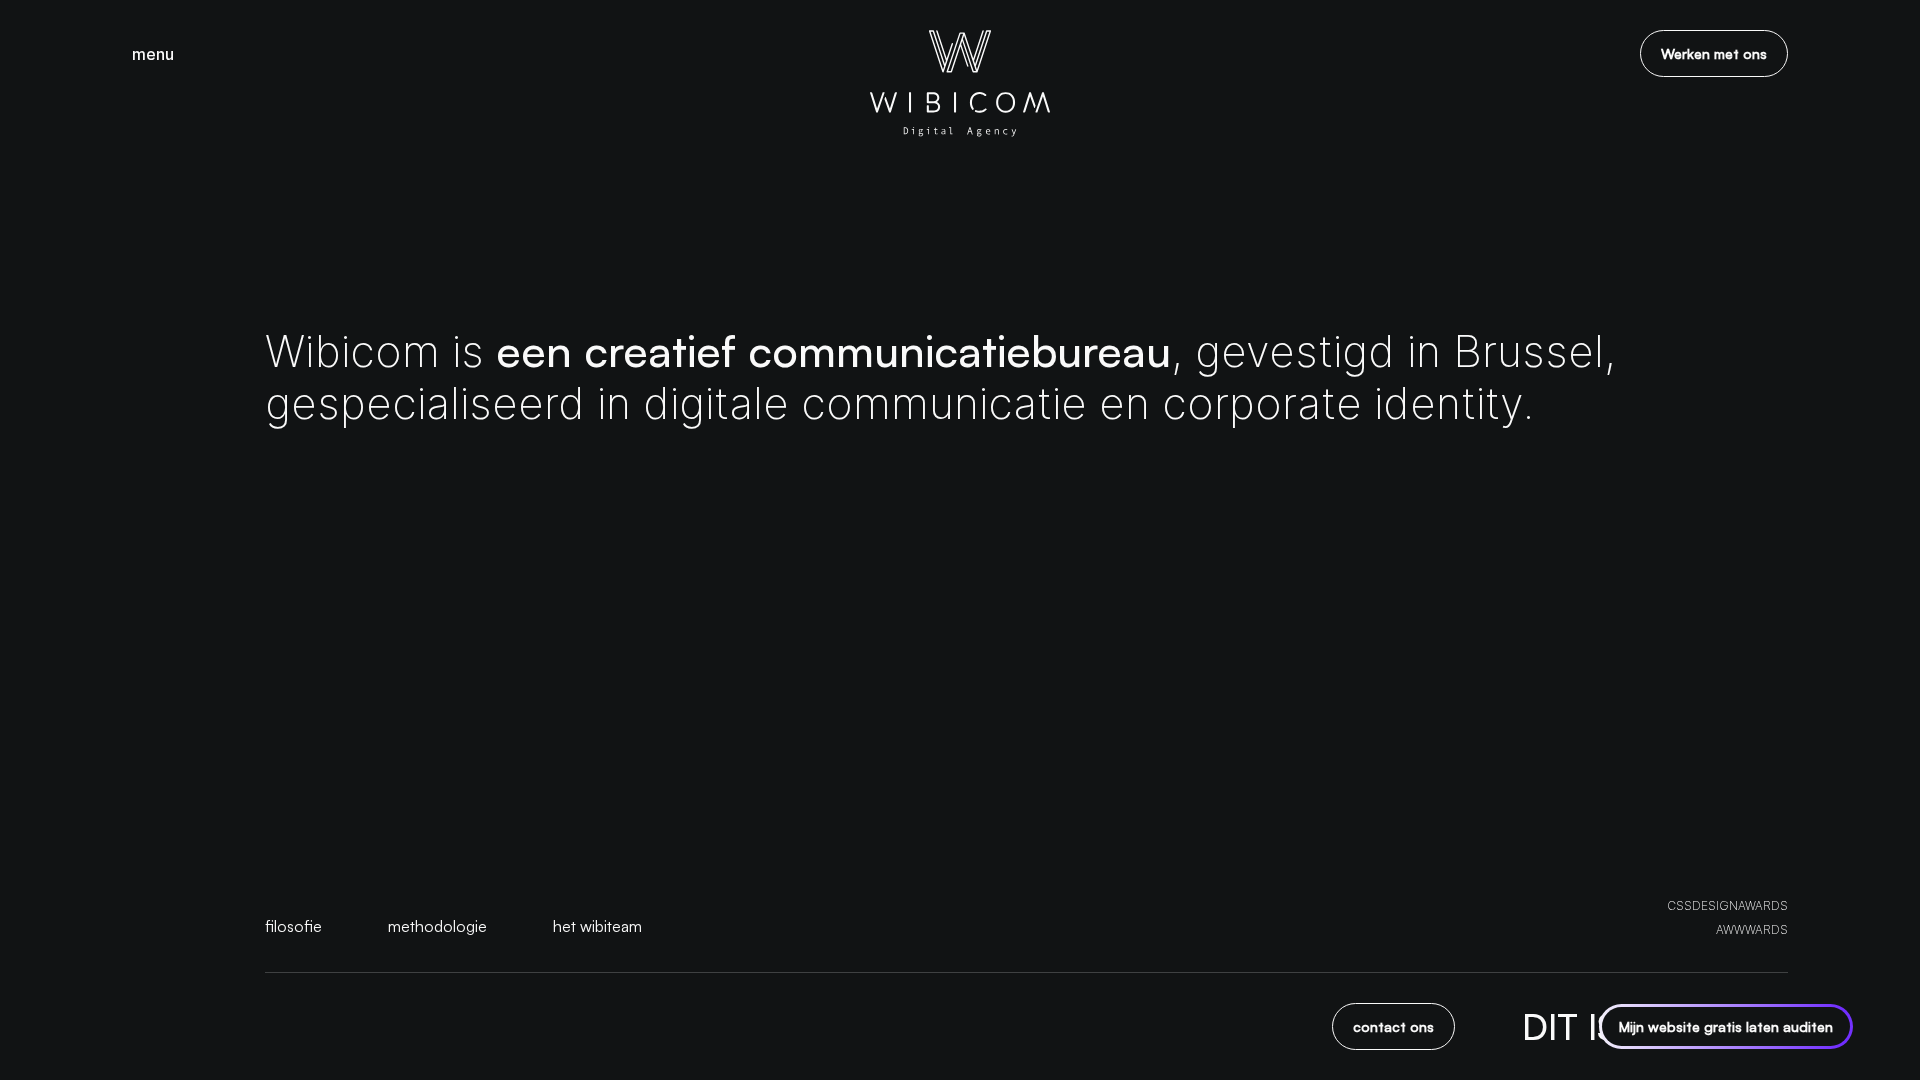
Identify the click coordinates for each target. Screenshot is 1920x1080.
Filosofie (293, 926)
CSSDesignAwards (1727, 905)
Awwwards (1752, 929)
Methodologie (437, 926)
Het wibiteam (597, 926)
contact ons (1393, 1026)
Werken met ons (1714, 53)
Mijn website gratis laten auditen (1726, 1026)
